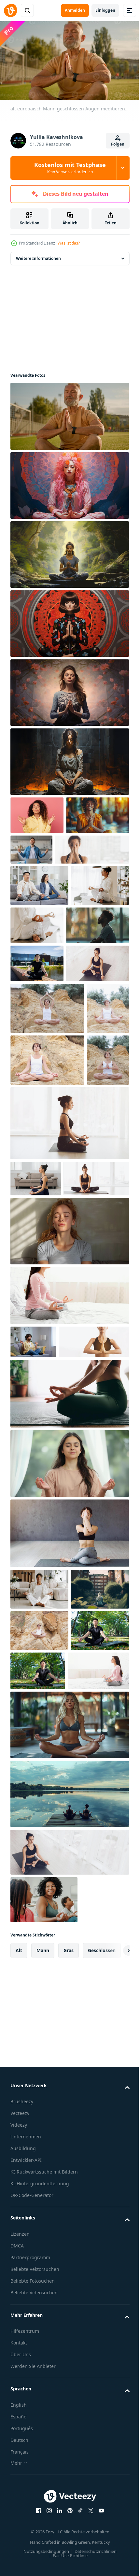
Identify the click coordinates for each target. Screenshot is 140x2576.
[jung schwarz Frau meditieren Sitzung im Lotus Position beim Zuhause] (39, 1877)
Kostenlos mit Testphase (70, 168)
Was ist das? (69, 243)
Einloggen (105, 10)
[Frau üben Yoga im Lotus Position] (69, 1681)
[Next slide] (114, 2321)
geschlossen (102, 2321)
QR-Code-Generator (32, 2566)
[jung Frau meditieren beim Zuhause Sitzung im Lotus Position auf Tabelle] (39, 962)
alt (19, 2321)
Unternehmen (26, 2507)
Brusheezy (22, 2472)
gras (69, 2321)
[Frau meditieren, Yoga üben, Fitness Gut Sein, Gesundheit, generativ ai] (69, 483)
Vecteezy (20, 2484)
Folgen (118, 144)
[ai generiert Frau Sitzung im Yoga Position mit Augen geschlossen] (69, 1485)
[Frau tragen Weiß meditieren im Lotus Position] (98, 960)
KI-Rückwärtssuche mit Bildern (44, 2542)
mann (43, 2321)
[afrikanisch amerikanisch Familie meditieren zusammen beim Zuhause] (44, 2270)
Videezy (19, 2495)
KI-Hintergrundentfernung (40, 2554)
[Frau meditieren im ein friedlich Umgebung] (69, 1751)
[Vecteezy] (10, 10)
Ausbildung (23, 2519)
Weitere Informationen (38, 255)
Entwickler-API (26, 2531)
